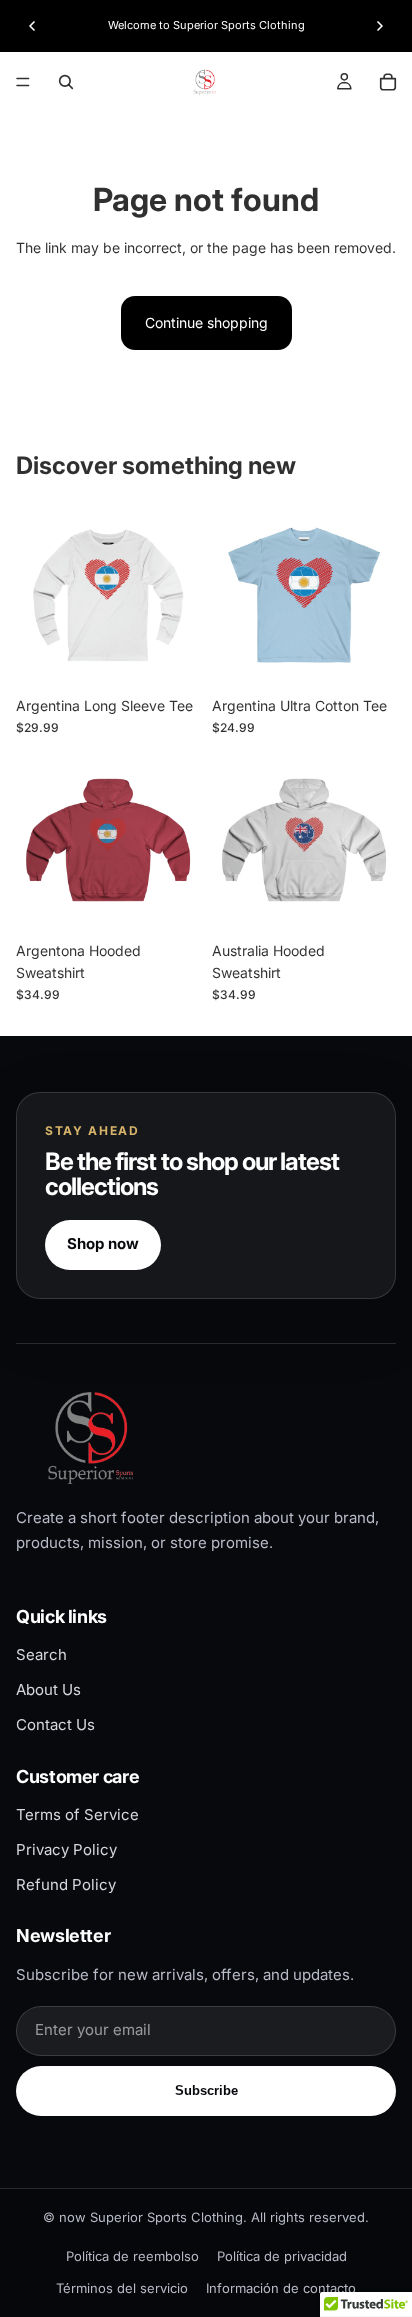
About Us (48, 1689)
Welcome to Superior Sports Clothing (206, 25)
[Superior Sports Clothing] (206, 1437)
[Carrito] (388, 82)
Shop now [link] (103, 1243)
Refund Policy (66, 1884)
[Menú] (23, 82)
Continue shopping (206, 322)
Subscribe (206, 2090)
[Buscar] (66, 82)
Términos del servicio (122, 2288)
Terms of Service (77, 1814)
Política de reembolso (132, 2256)
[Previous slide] (32, 26)
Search (41, 1654)
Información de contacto (281, 2288)
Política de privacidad (282, 2256)
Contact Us (55, 1724)
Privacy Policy (66, 1849)
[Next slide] (380, 26)
